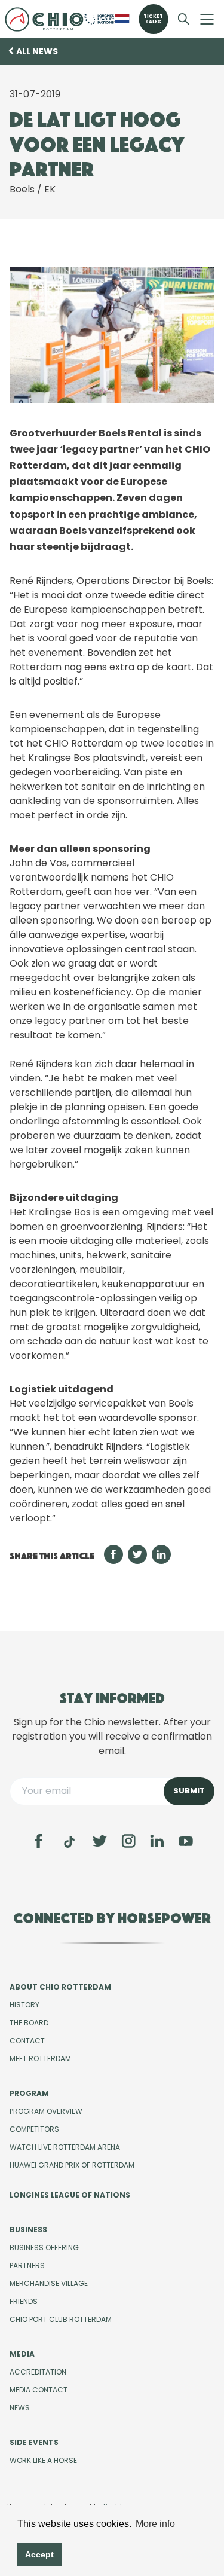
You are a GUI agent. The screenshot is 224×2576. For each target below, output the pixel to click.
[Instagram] (128, 1841)
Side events (34, 2442)
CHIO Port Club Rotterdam (61, 2319)
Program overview (46, 2111)
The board (29, 2023)
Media (22, 2354)
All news (37, 51)
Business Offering (44, 2247)
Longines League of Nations (70, 2195)
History (24, 2005)
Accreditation (38, 2372)
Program (29, 2093)
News (20, 2408)
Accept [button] (39, 2554)
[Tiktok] (69, 1842)
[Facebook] (39, 1841)
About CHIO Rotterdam (60, 1987)
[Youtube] (186, 1841)
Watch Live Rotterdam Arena (65, 2147)
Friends (24, 2301)
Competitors (34, 2129)
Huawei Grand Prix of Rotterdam (72, 2165)
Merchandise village (49, 2283)
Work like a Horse (43, 2460)
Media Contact (39, 2390)
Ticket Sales (153, 19)
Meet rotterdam (40, 2059)
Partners (27, 2265)
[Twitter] (100, 1841)
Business (28, 2230)
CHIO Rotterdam (44, 19)
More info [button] (155, 2524)
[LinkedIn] (157, 1841)
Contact (27, 2041)
